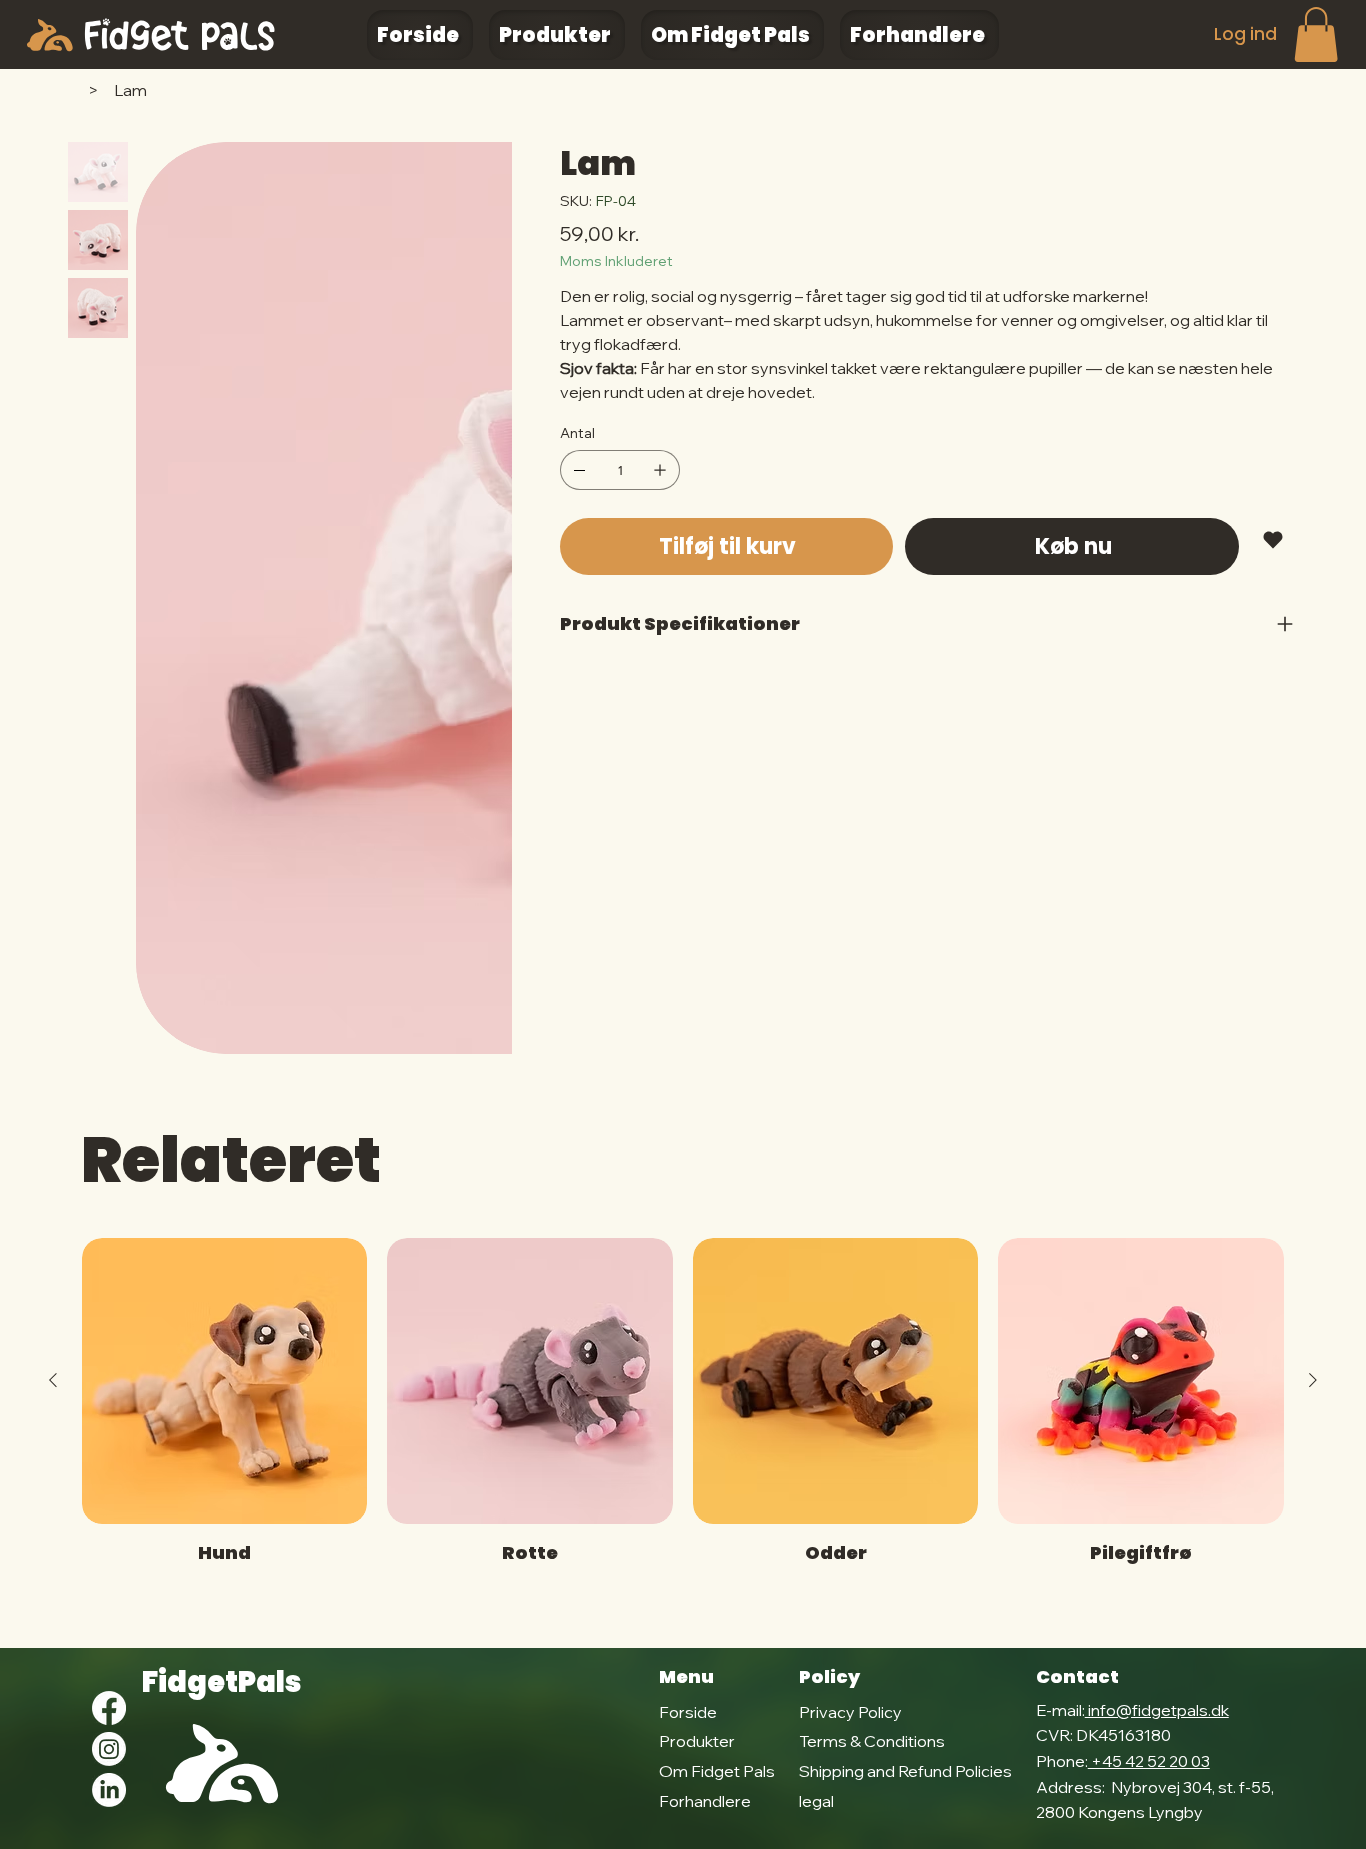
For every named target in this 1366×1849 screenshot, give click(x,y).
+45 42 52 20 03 (1149, 1761)
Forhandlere (705, 1801)
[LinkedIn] (109, 1790)
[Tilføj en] (660, 470)
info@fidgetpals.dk (1157, 1710)
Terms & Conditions (872, 1741)
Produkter (697, 1741)
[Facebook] (109, 1708)
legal (816, 1801)
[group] (683, 1414)
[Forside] (76, 90)
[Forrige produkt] (53, 1380)
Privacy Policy (850, 1712)
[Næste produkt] (1313, 1380)
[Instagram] (109, 1749)
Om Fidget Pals (717, 1771)
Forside (688, 1712)
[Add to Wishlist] (1274, 540)
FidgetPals (222, 1682)
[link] (1316, 34)
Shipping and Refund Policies (905, 1771)
